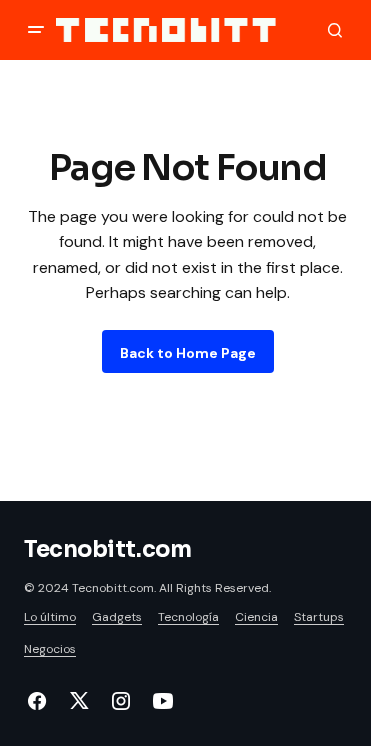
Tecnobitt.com (107, 549)
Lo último (50, 617)
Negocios (50, 649)
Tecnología (188, 617)
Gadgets (117, 617)
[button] (36, 30)
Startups (319, 617)
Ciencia (256, 617)
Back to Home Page (188, 353)
